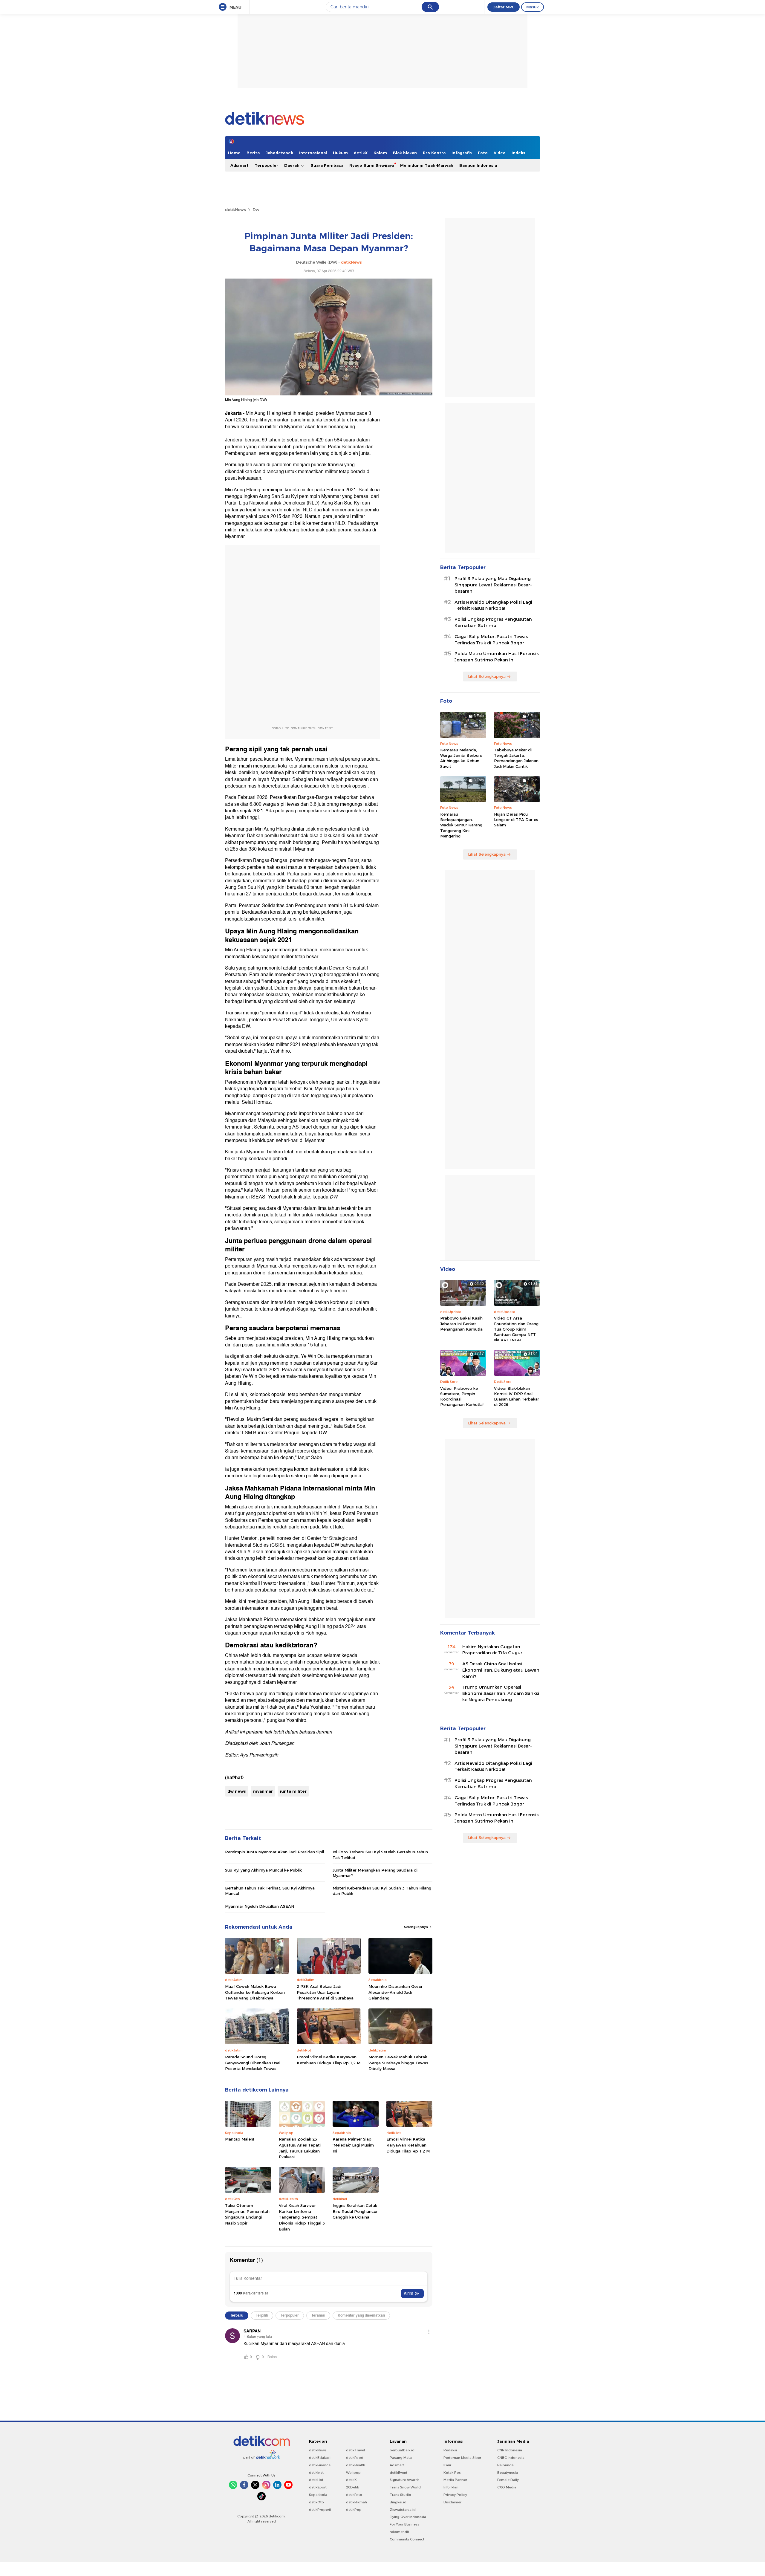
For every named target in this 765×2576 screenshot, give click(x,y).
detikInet (316, 2473)
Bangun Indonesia (478, 165)
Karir (447, 2465)
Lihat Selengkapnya (487, 676)
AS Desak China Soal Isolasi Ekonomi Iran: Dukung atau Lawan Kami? (501, 1670)
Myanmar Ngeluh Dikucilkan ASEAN (260, 1906)
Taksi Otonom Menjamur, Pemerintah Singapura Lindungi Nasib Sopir (247, 2214)
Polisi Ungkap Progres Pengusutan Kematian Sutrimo (493, 622)
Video (500, 153)
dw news (237, 1791)
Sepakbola (318, 2495)
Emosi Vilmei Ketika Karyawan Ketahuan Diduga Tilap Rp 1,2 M (329, 2060)
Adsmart (240, 165)
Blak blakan (405, 153)
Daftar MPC (504, 7)
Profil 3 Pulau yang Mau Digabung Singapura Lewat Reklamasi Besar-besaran (493, 585)
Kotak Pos (452, 2473)
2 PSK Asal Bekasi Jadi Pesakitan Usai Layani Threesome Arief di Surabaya (325, 1992)
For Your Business (404, 2524)
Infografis (462, 153)
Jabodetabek (279, 153)
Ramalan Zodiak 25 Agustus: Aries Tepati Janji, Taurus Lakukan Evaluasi (300, 2148)
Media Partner (455, 2480)
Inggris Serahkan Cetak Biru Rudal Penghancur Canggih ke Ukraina (355, 2211)
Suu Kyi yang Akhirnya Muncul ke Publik (263, 1870)
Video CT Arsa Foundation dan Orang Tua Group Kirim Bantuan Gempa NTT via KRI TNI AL (516, 1329)
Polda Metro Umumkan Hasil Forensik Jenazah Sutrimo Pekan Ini (497, 657)
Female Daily (508, 2480)
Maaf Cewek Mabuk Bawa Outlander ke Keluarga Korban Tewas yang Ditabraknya (255, 1992)
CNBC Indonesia (511, 2458)
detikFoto (354, 2495)
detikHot (316, 2480)
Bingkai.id (398, 2502)
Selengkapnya (416, 1927)
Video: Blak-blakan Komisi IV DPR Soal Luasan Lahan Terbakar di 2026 (517, 1396)
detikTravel (355, 2450)
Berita (253, 153)
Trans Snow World (405, 2487)
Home (234, 153)
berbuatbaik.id (402, 2450)
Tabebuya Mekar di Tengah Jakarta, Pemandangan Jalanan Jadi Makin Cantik (516, 758)
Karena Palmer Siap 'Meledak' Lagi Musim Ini (353, 2145)
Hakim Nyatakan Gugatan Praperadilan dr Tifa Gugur (492, 1650)
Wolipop (353, 2473)
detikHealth (356, 2465)
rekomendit (399, 2532)
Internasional (313, 153)
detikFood (355, 2458)
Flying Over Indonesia (408, 2517)
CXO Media (507, 2487)
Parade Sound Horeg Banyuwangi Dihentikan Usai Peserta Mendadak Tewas (253, 2063)
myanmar (263, 1791)
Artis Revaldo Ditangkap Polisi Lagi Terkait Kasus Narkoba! (493, 605)
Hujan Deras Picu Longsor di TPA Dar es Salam (516, 820)
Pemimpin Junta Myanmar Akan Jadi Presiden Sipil (274, 1852)
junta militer (293, 1791)
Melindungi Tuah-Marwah (427, 165)
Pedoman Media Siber (462, 2458)
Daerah (292, 165)
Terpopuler (266, 165)
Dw (256, 210)
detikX (361, 153)
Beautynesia (508, 2473)
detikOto (316, 2502)
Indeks (518, 153)
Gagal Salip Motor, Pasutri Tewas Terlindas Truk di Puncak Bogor (491, 640)
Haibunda (505, 2465)
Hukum (340, 153)
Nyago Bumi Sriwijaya (372, 165)
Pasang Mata (401, 2458)
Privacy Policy (455, 2495)
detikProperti (320, 2510)
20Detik (352, 2487)
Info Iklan (451, 2487)
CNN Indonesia (510, 2450)
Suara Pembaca (327, 165)
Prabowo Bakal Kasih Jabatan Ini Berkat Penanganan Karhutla (461, 1323)
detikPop (354, 2510)
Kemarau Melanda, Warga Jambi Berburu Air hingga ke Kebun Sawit (461, 758)
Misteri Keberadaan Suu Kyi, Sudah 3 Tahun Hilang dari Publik (382, 1891)
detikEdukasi (320, 2458)
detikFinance (320, 2465)
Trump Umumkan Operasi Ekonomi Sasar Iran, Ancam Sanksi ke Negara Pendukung (501, 1693)
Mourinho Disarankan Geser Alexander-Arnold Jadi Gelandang (395, 1992)
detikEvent (398, 2473)
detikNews (235, 210)
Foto (483, 153)
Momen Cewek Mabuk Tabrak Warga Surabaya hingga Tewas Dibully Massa (398, 2063)
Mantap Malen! (240, 2139)
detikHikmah (357, 2502)
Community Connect (407, 2539)
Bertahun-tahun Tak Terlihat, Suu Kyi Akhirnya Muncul (270, 1891)
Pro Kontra (434, 153)
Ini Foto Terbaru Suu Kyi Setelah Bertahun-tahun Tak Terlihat (380, 1855)
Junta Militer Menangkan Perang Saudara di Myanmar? (375, 1873)
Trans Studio (400, 2495)
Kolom (380, 153)
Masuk (533, 7)
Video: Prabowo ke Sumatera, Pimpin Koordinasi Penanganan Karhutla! (462, 1396)
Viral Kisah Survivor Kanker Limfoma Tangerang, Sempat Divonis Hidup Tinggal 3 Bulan (302, 2217)
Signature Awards (405, 2480)
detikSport (318, 2487)
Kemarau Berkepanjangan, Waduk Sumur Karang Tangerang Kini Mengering (461, 825)
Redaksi (450, 2450)
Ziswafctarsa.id (403, 2510)
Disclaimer (452, 2502)
